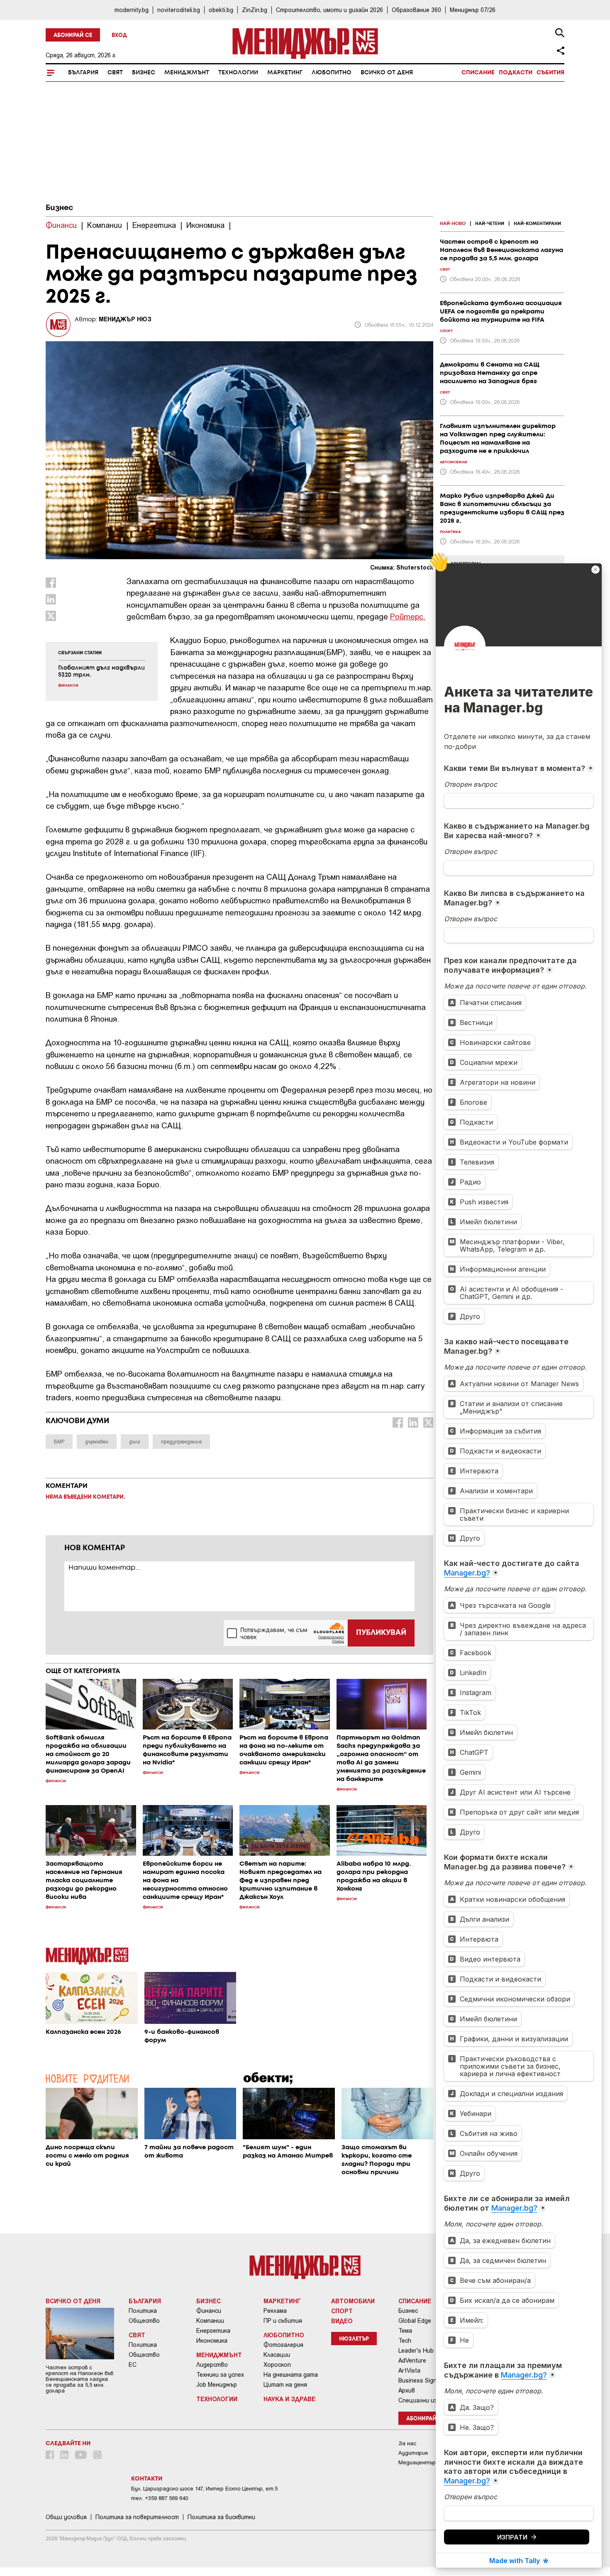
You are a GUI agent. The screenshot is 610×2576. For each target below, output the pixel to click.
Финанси (209, 2311)
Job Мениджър (217, 2385)
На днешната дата (291, 2375)
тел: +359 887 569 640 (160, 2498)
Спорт (342, 2311)
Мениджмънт (187, 73)
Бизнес (144, 73)
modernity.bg (132, 10)
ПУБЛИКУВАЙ (381, 1633)
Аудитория (413, 2453)
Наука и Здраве (289, 2399)
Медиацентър (417, 2462)
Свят (115, 73)
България (83, 73)
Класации (277, 2355)
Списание (478, 73)
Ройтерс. (408, 616)
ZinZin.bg (255, 10)
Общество (144, 2321)
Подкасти (516, 73)
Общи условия (66, 2517)
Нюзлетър (354, 2339)
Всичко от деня (387, 73)
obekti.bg (221, 10)
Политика (143, 2311)
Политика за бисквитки (221, 2517)
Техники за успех (220, 2375)
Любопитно (332, 73)
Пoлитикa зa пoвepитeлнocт (137, 2517)
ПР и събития (283, 2321)
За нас (407, 2443)
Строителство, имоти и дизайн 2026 (329, 10)
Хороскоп (277, 2365)
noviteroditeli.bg (179, 10)
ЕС (133, 2365)
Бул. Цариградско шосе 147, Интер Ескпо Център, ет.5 (204, 2489)
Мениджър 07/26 (473, 10)
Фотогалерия (283, 2345)
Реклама (275, 2311)
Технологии (238, 73)
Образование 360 (416, 10)
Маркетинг (285, 73)
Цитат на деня (285, 2385)
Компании (210, 2321)
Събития (550, 73)
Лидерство (212, 2365)
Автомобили (353, 2301)
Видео (342, 2321)
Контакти (147, 2479)
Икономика (212, 2341)
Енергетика (213, 2331)
